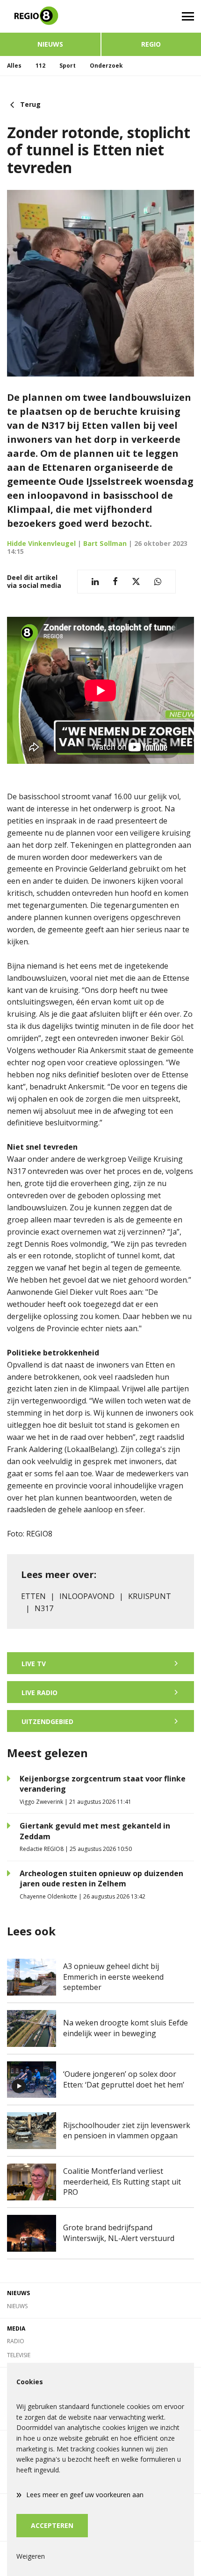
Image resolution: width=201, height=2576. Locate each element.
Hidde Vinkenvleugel (41, 543)
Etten (33, 1596)
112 (40, 66)
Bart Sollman (105, 543)
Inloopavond (87, 1596)
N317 (44, 1608)
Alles (14, 66)
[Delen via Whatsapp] (158, 582)
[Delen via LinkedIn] (95, 582)
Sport (68, 66)
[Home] (50, 16)
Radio (16, 2341)
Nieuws (50, 44)
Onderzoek (106, 66)
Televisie (19, 2355)
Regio (151, 44)
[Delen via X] (136, 582)
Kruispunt (150, 1596)
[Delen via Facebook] (115, 582)
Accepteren (52, 2525)
